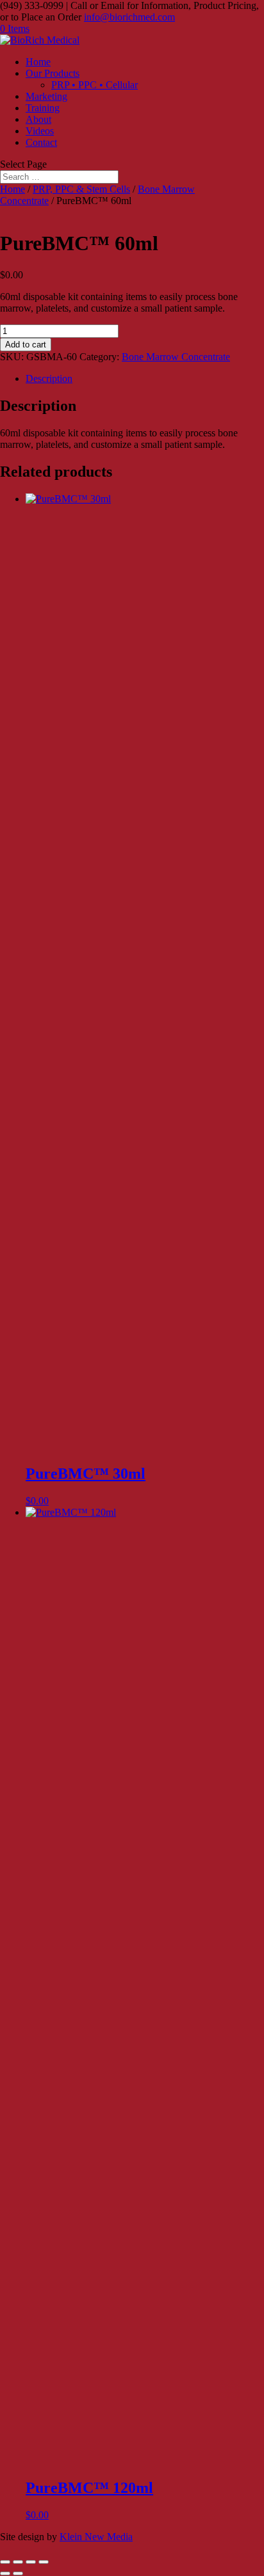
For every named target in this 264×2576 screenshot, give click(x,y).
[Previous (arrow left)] (5, 2573)
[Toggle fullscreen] (18, 2562)
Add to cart (26, 345)
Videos (40, 131)
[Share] (31, 2562)
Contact (41, 142)
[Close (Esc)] (44, 2562)
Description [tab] (49, 378)
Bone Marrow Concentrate (176, 357)
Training (43, 108)
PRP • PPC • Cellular (95, 85)
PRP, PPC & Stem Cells (81, 189)
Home (38, 62)
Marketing (46, 96)
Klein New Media (96, 2537)
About (38, 119)
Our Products (53, 73)
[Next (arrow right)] (18, 2573)
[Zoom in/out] (5, 2562)
